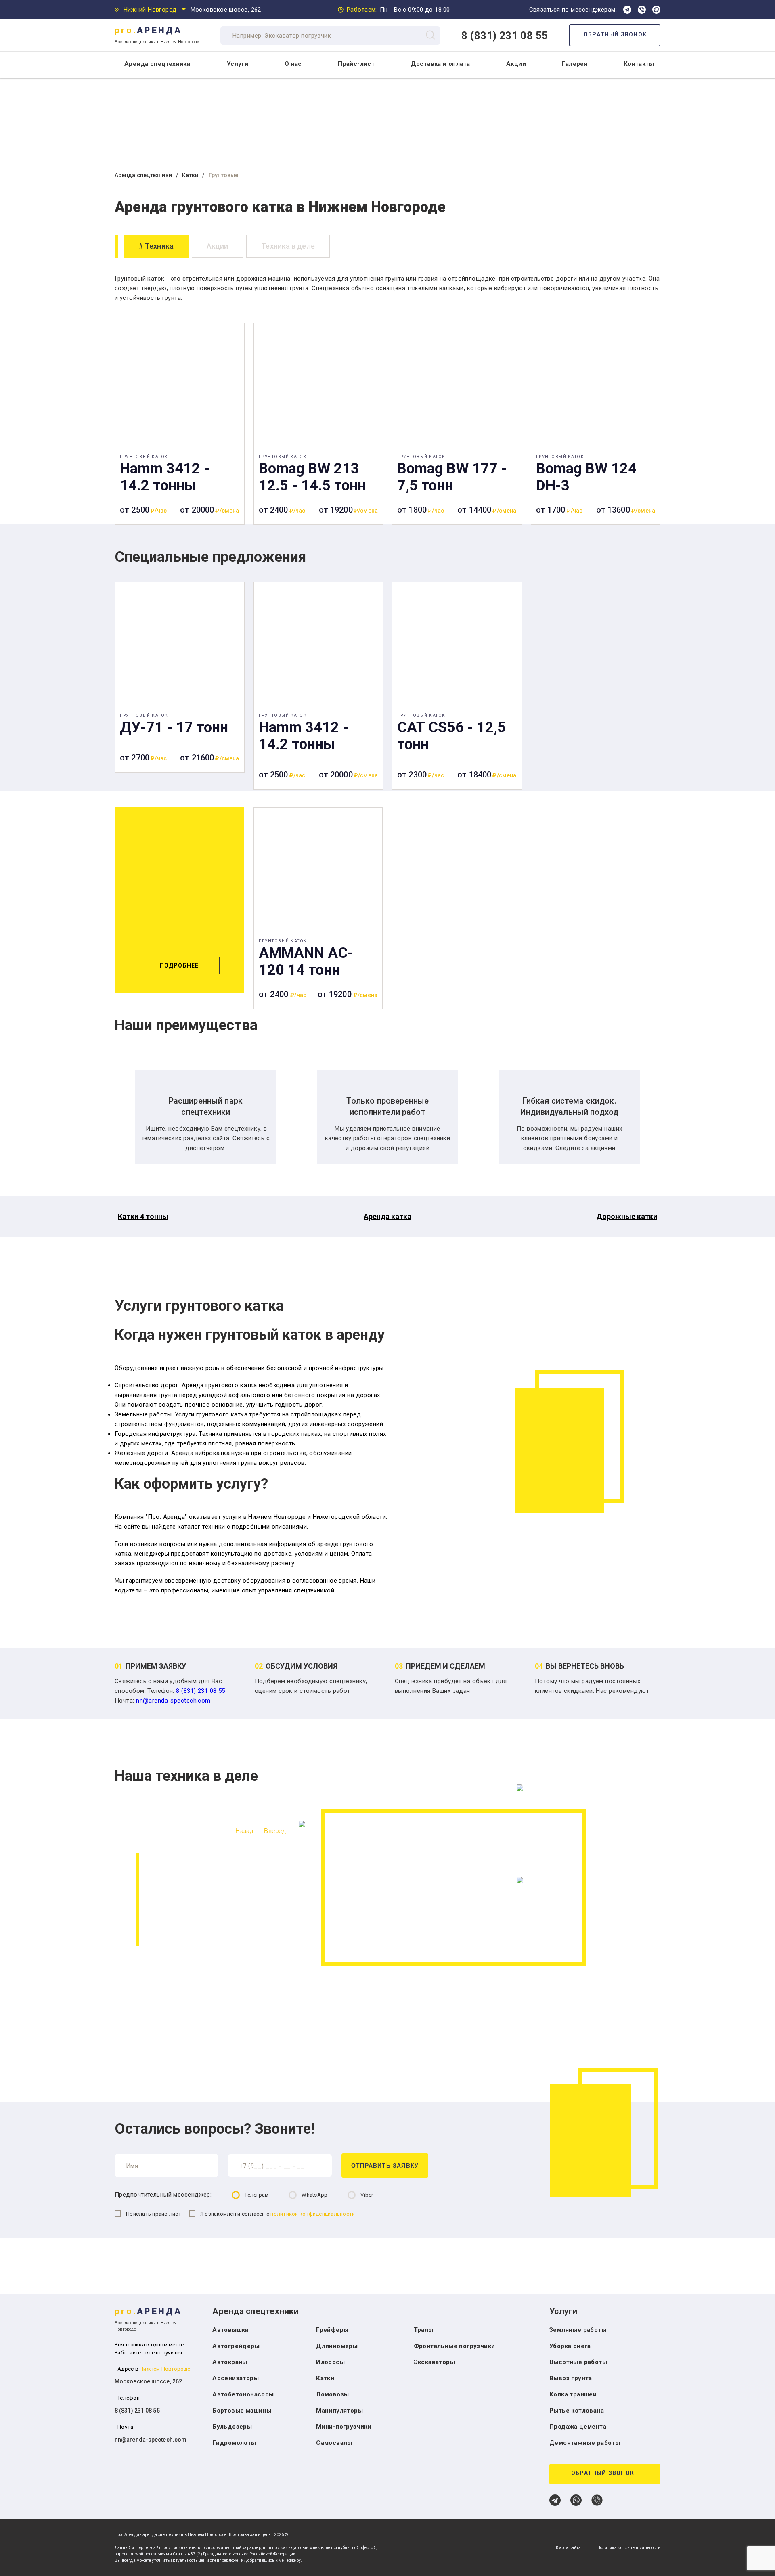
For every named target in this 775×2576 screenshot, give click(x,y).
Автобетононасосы (243, 2394)
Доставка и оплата (441, 64)
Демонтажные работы (585, 2443)
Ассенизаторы (236, 2378)
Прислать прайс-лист (154, 2214)
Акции (516, 64)
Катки (190, 175)
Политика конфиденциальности (629, 2548)
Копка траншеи (573, 2394)
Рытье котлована (577, 2411)
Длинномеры (337, 2346)
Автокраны (230, 2362)
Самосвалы (334, 2443)
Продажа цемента (578, 2427)
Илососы (330, 2362)
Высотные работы (578, 2362)
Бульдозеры (232, 2427)
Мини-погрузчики (344, 2427)
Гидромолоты (234, 2443)
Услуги (238, 64)
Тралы (424, 2330)
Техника (159, 246)
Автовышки (231, 2330)
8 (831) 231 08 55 (505, 36)
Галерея (575, 64)
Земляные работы (578, 2330)
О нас (293, 64)
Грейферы (332, 2330)
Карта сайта (568, 2548)
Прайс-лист (356, 64)
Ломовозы (332, 2394)
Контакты (639, 64)
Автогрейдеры (236, 2346)
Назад (244, 1831)
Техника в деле (288, 246)
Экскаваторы (434, 2362)
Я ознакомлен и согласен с (278, 2214)
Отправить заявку (385, 2166)
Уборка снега (570, 2346)
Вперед (275, 1831)
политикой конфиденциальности (313, 2214)
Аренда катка (387, 1216)
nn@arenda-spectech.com (173, 1701)
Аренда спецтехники (143, 175)
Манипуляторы (339, 2411)
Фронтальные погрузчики (455, 2346)
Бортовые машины (242, 2411)
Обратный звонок (615, 34)
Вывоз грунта (571, 2378)
